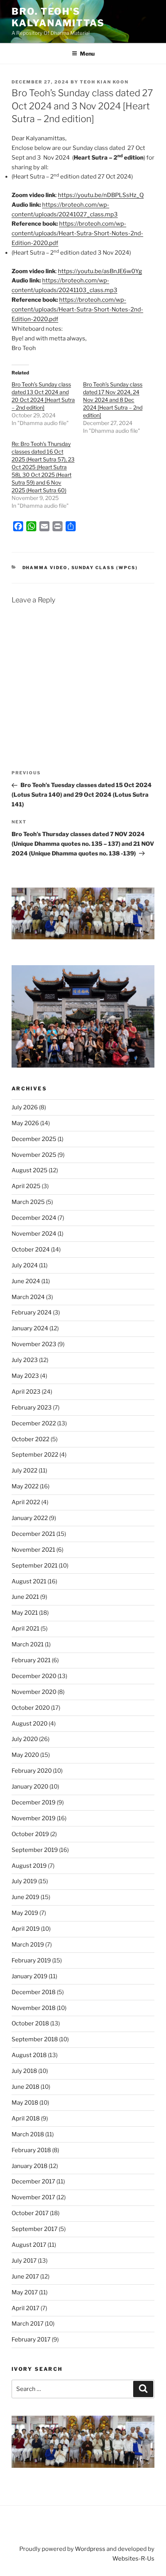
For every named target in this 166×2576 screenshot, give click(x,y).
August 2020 (30, 1724)
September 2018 (35, 2039)
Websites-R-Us (133, 2559)
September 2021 (35, 1566)
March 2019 (28, 1945)
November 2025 (34, 1155)
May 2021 (25, 1613)
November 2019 (34, 1818)
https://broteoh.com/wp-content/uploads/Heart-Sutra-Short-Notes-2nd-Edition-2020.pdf (77, 233)
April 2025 (26, 1186)
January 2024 (30, 1328)
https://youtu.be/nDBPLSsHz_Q (101, 195)
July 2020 (25, 1739)
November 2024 (34, 1234)
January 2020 (30, 1787)
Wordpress (90, 2549)
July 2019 (24, 1881)
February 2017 (31, 2340)
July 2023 (25, 1360)
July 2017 (24, 2261)
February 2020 (32, 1771)
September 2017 (35, 2229)
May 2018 (25, 2103)
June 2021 (25, 1597)
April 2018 (26, 2119)
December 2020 (34, 1676)
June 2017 (25, 2277)
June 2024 (26, 1281)
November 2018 (34, 2008)
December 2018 (34, 1992)
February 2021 (31, 1660)
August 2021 (29, 1581)
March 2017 (28, 2324)
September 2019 (35, 1850)
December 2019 (34, 1802)
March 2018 (28, 2134)
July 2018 (24, 2071)
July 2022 (25, 1471)
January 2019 (30, 1976)
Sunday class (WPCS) (105, 568)
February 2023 (32, 1408)
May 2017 (25, 2292)
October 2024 (31, 1250)
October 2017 (30, 2213)
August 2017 (29, 2245)
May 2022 (25, 1486)
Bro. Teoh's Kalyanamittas (58, 17)
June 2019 (25, 1897)
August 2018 (29, 2055)
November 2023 (34, 1344)
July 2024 (25, 1265)
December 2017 (33, 2182)
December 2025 (34, 1139)
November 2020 (34, 1692)
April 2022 (26, 1502)
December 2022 (34, 1423)
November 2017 (33, 2197)
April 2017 (25, 2308)
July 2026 (25, 1107)
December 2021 (33, 1534)
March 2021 (28, 1644)
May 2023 (25, 1376)
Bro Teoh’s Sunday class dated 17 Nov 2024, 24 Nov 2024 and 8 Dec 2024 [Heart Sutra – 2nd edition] (113, 400)
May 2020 (25, 1755)
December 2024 (34, 1218)
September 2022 (35, 1455)
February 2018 (31, 2150)
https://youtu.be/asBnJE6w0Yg (100, 271)
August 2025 (30, 1170)
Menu (87, 54)
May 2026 (25, 1123)
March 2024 (28, 1297)
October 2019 (30, 1834)
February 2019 (31, 1960)
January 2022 (30, 1518)
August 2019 (29, 1866)
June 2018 (25, 2087)
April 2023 (26, 1392)
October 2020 (31, 1708)
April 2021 (25, 1629)
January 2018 (30, 2166)
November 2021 (33, 1550)
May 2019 (25, 1913)
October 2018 (30, 2023)
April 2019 (26, 1929)
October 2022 (30, 1439)
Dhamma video (45, 568)
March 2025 (28, 1202)
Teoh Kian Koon (104, 82)
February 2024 (32, 1313)
